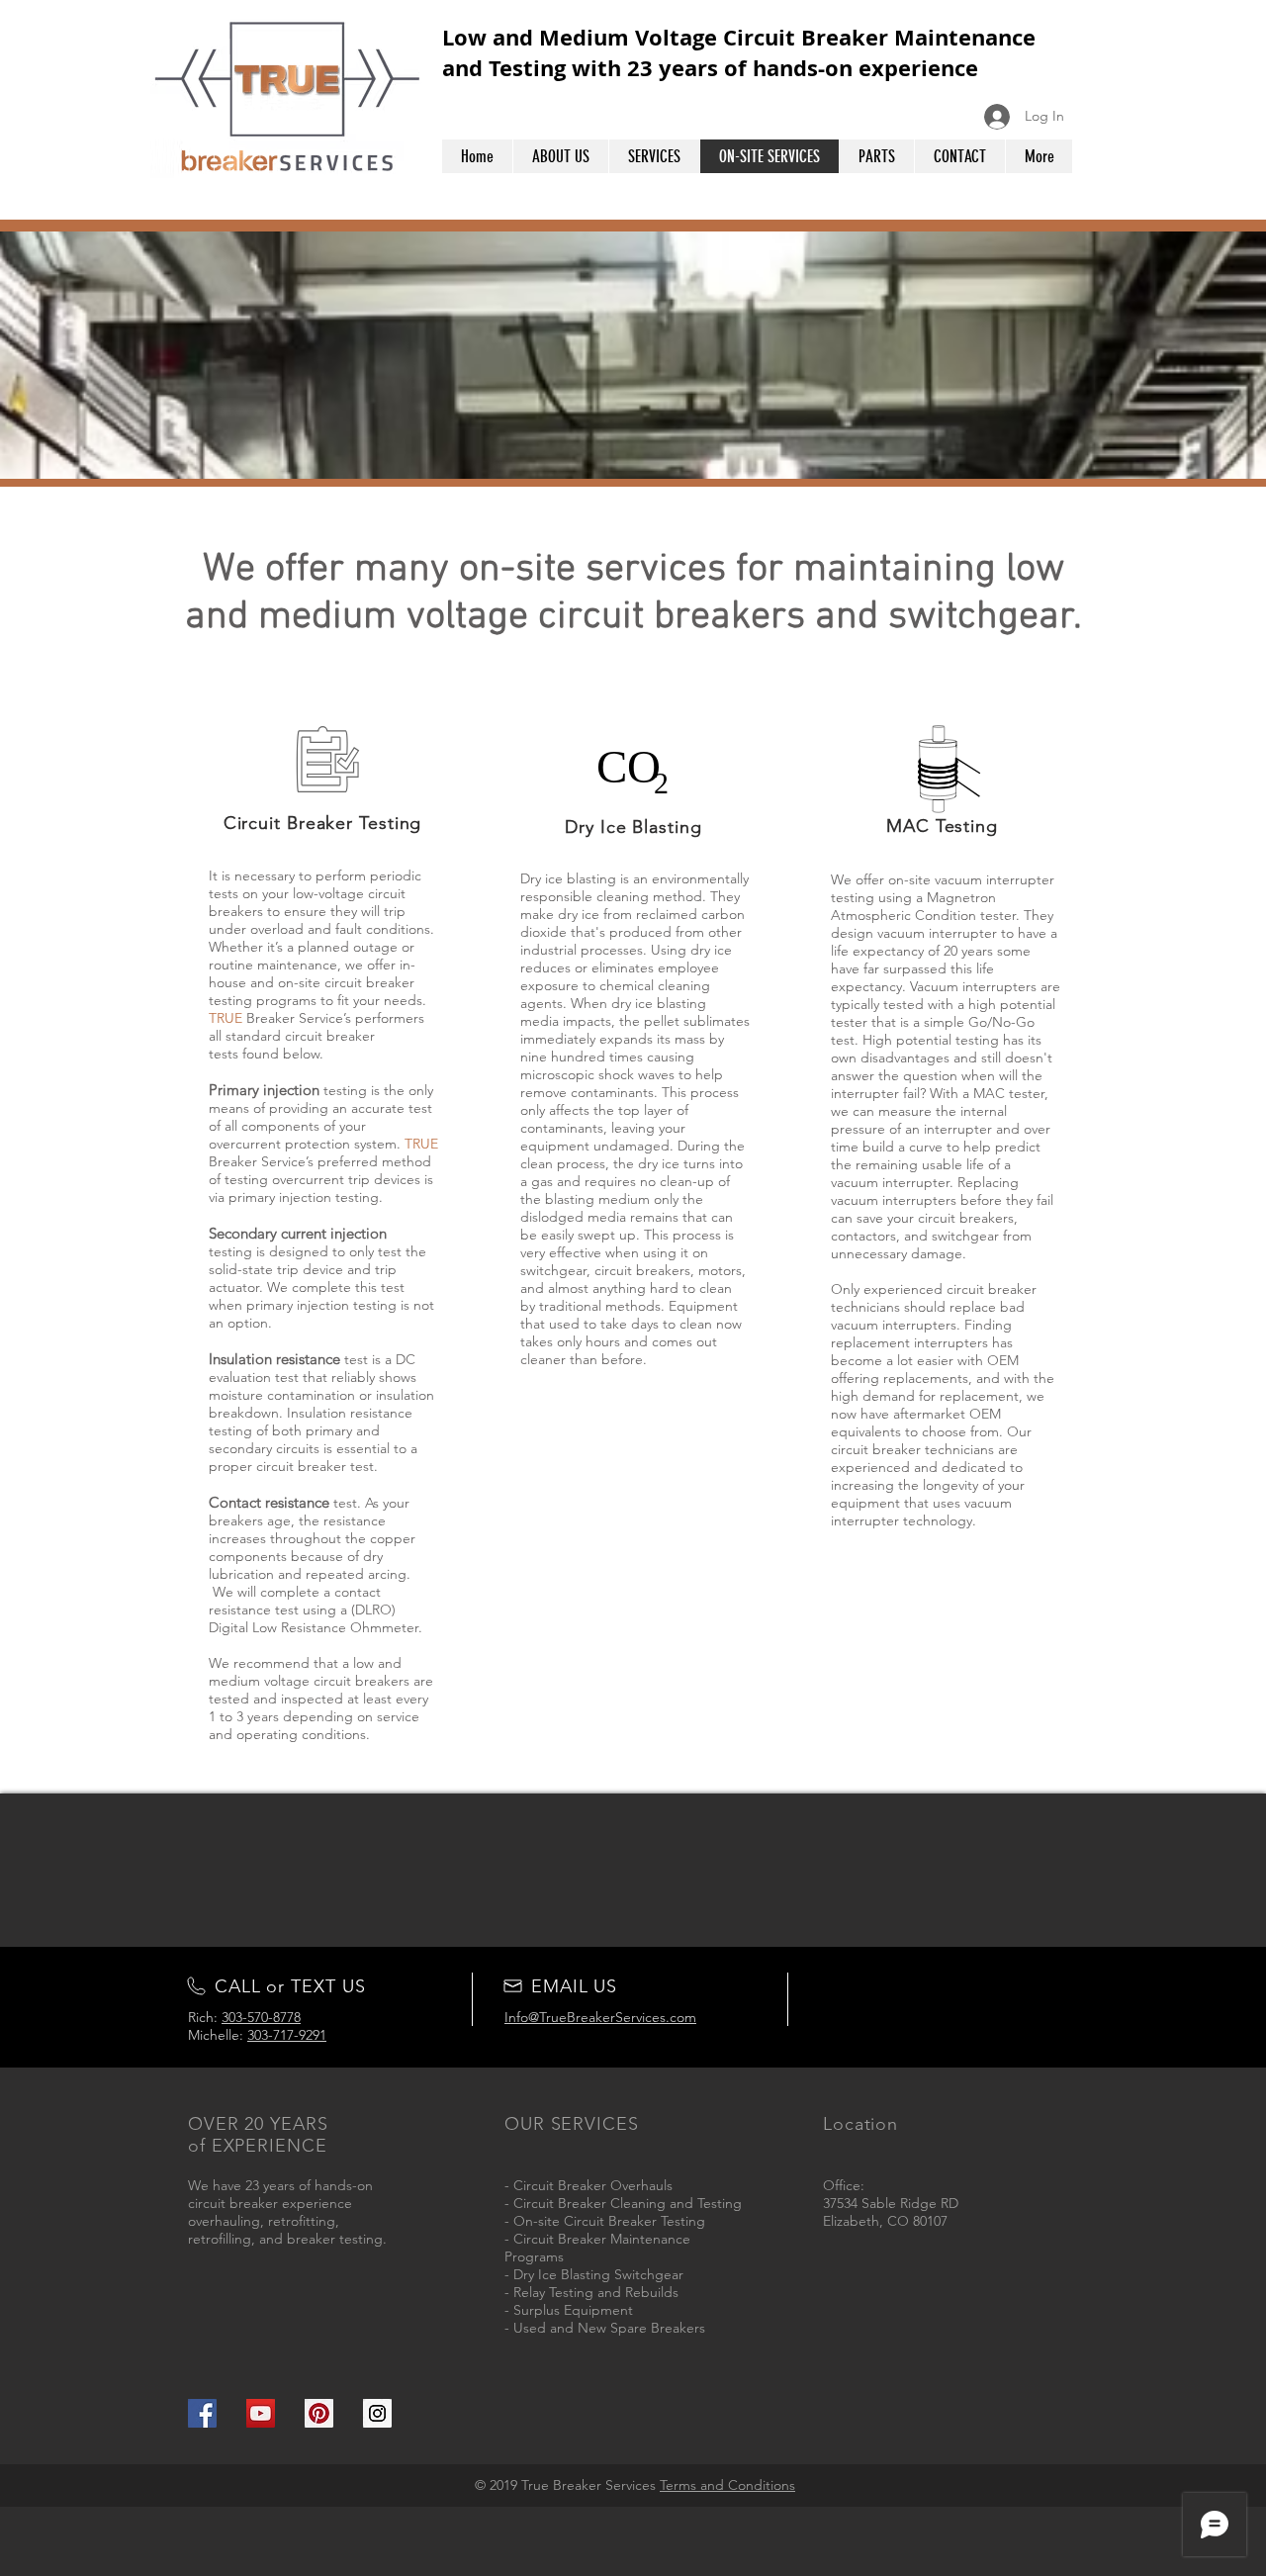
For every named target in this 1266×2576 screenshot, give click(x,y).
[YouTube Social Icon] (261, 2413)
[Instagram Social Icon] (377, 2413)
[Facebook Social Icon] (202, 2413)
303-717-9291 (287, 2035)
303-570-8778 (261, 2017)
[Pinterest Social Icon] (319, 2413)
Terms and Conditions (727, 2485)
